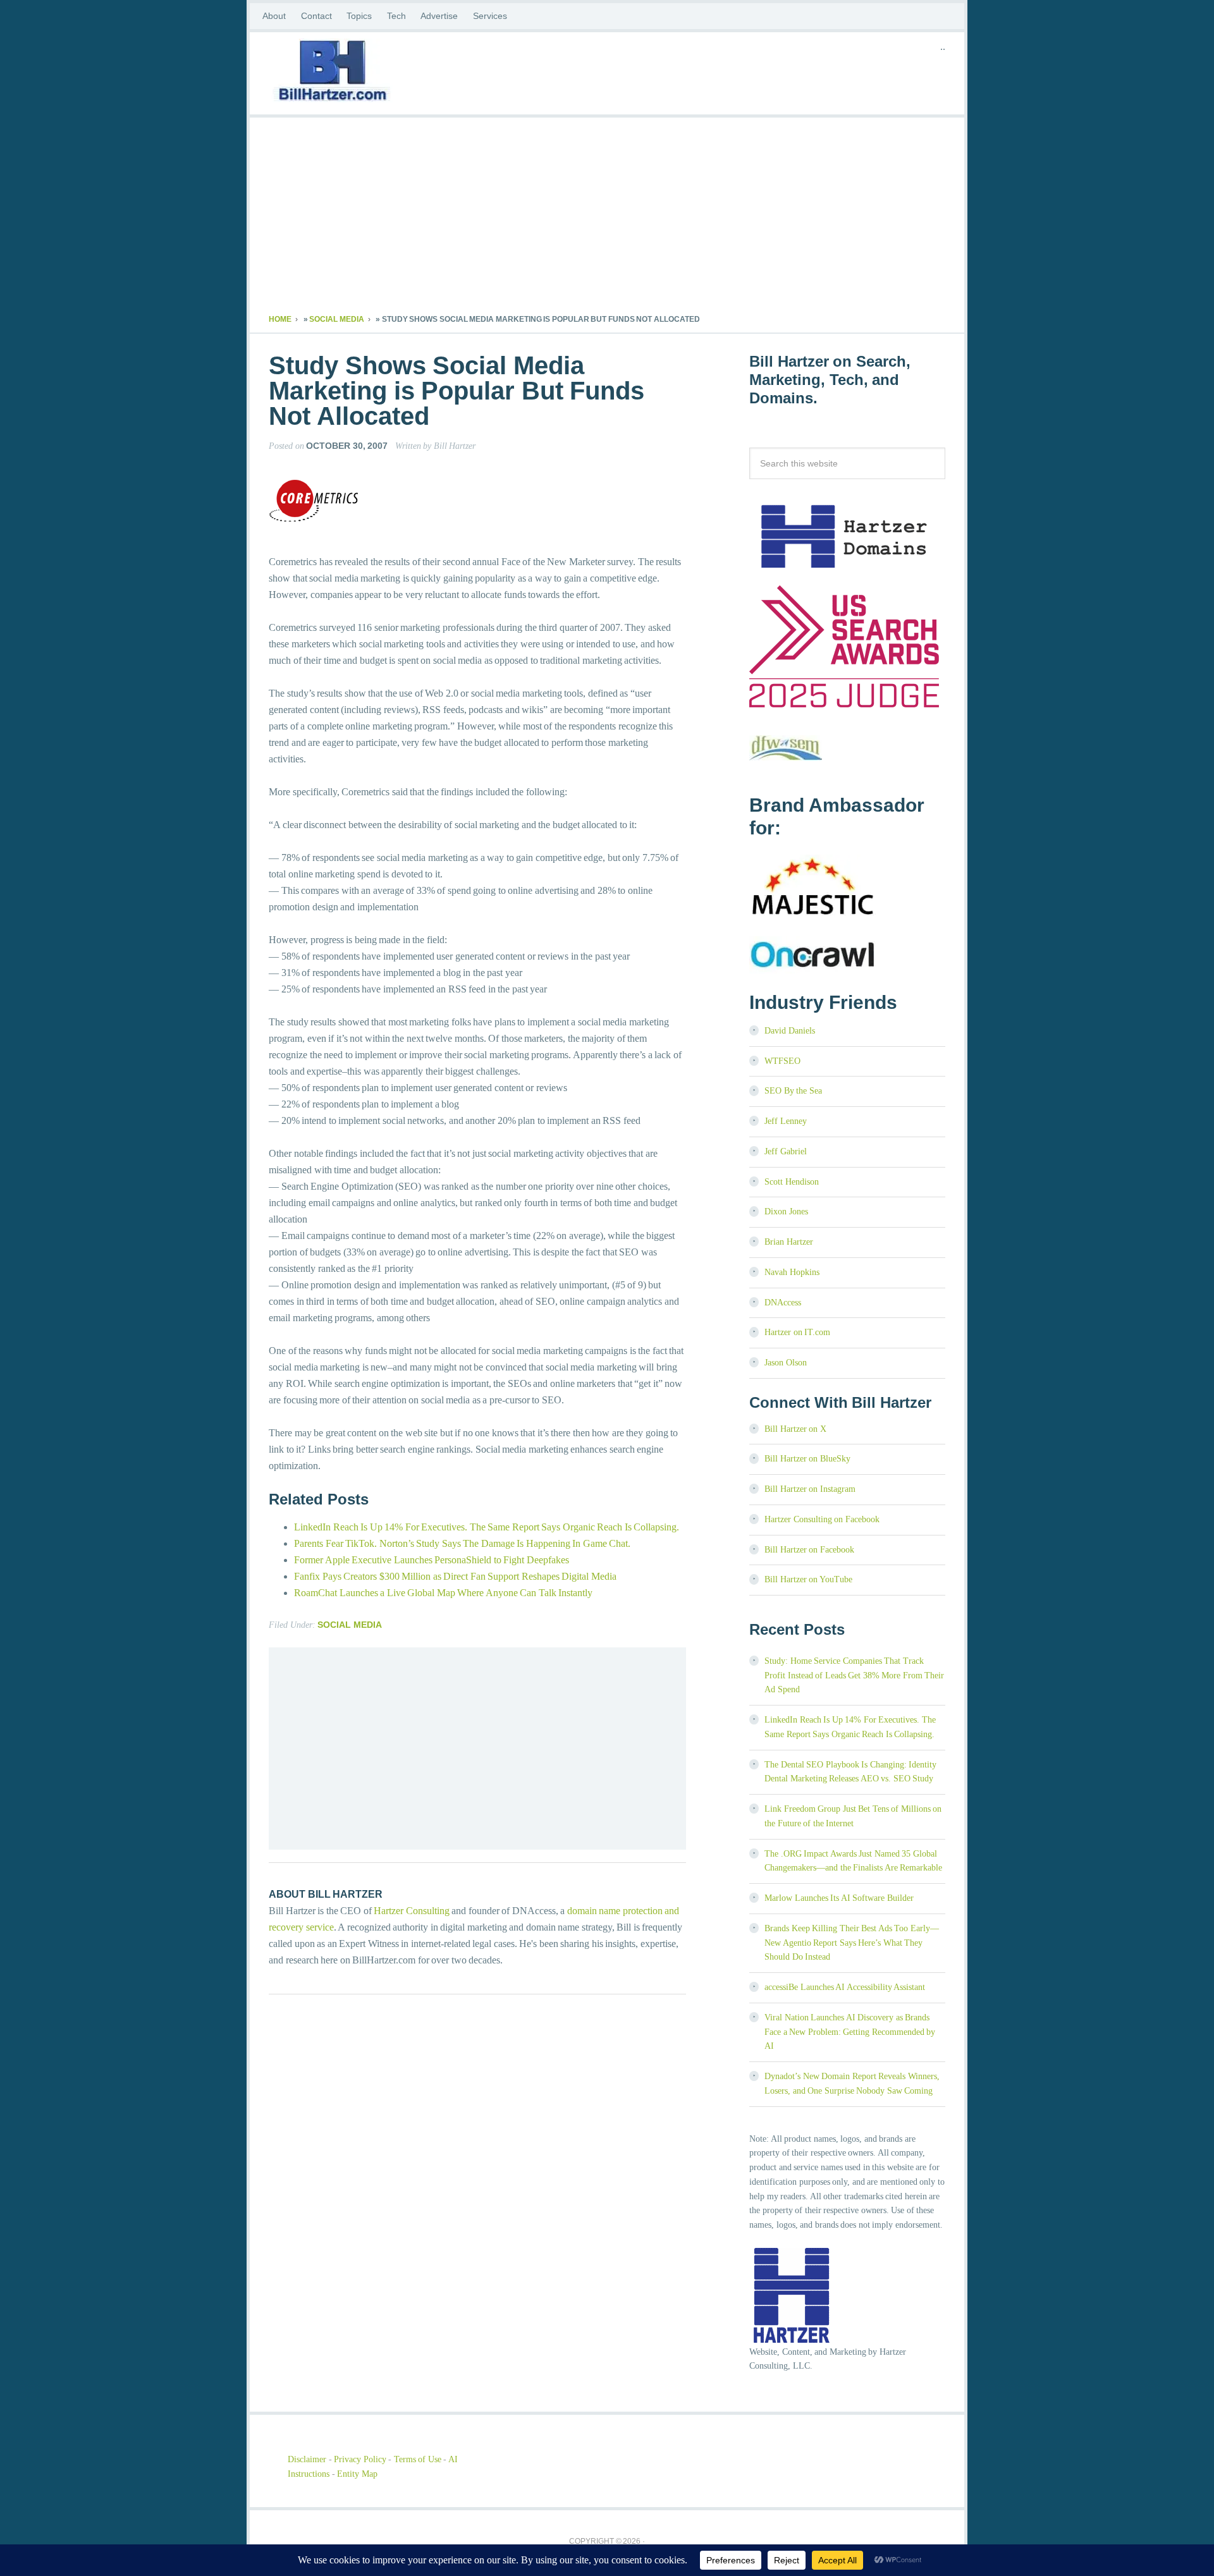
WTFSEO (782, 1061)
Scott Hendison (792, 1182)
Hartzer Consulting (412, 1911)
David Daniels (790, 1031)
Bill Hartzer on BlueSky (807, 1459)
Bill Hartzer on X (795, 1429)
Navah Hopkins (792, 1272)
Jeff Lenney (786, 1121)
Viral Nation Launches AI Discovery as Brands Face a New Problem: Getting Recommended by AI (850, 2032)
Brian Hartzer (789, 1242)
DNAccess (783, 1303)
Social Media (337, 319)
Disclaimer (307, 2459)
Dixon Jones (786, 1212)
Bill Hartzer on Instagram (810, 1489)
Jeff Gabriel (786, 1151)
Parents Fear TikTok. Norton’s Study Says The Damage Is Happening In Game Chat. (462, 1543)
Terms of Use (418, 2459)
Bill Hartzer (370, 73)
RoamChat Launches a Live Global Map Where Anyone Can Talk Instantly (443, 1593)
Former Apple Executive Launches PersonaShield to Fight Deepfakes (432, 1560)
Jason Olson (786, 1363)
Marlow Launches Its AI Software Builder (839, 1898)
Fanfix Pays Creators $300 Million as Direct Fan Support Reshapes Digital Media (455, 1576)
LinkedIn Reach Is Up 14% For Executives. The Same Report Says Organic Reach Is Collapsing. (487, 1527)
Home (280, 319)
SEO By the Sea (793, 1091)
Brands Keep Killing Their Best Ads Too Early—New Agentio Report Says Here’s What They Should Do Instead (852, 1943)
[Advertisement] (607, 219)
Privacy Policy (360, 2459)
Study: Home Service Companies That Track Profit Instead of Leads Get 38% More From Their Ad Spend (854, 1676)
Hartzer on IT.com (797, 1332)
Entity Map (357, 2474)
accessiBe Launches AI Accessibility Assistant (845, 1987)
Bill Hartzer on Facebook (809, 1550)
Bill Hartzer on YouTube (808, 1579)
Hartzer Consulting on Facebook (822, 1519)
